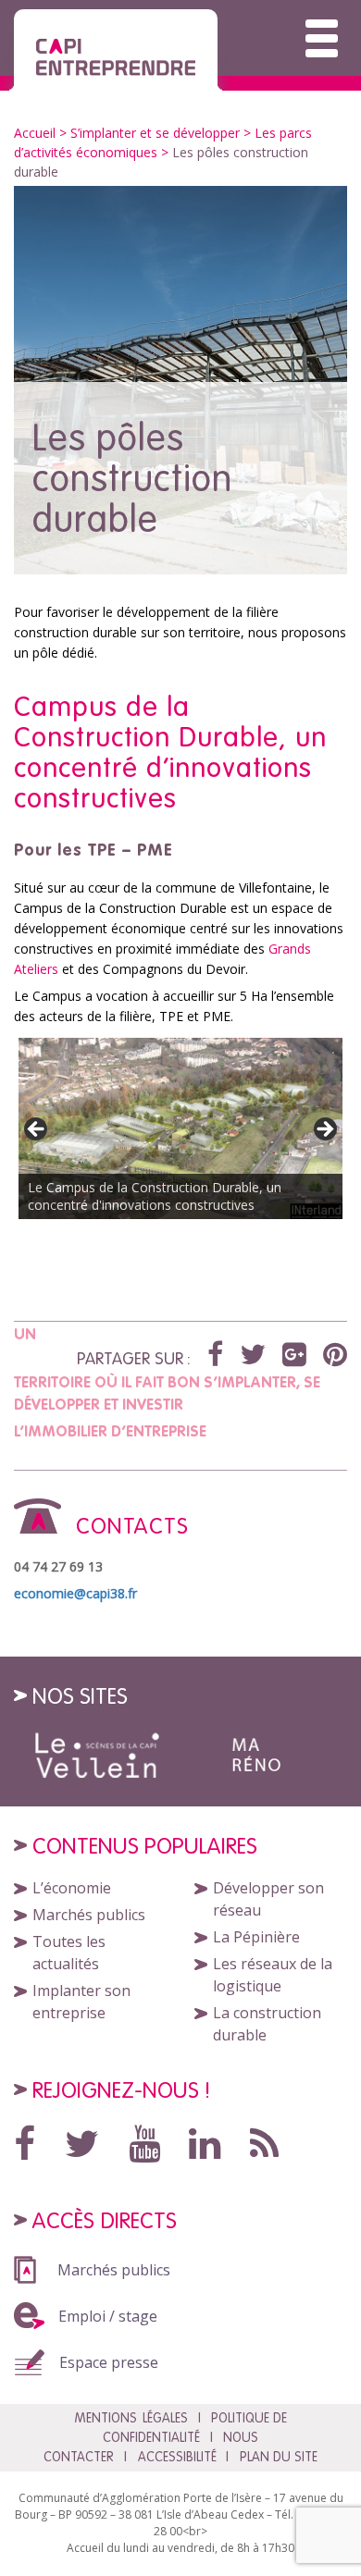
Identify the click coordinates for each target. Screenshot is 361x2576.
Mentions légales (131, 2418)
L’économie (72, 1888)
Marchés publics (89, 1915)
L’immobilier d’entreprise (110, 1431)
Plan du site (279, 2457)
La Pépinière (256, 1937)
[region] (180, 1135)
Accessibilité (177, 2457)
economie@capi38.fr (75, 1593)
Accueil (35, 133)
